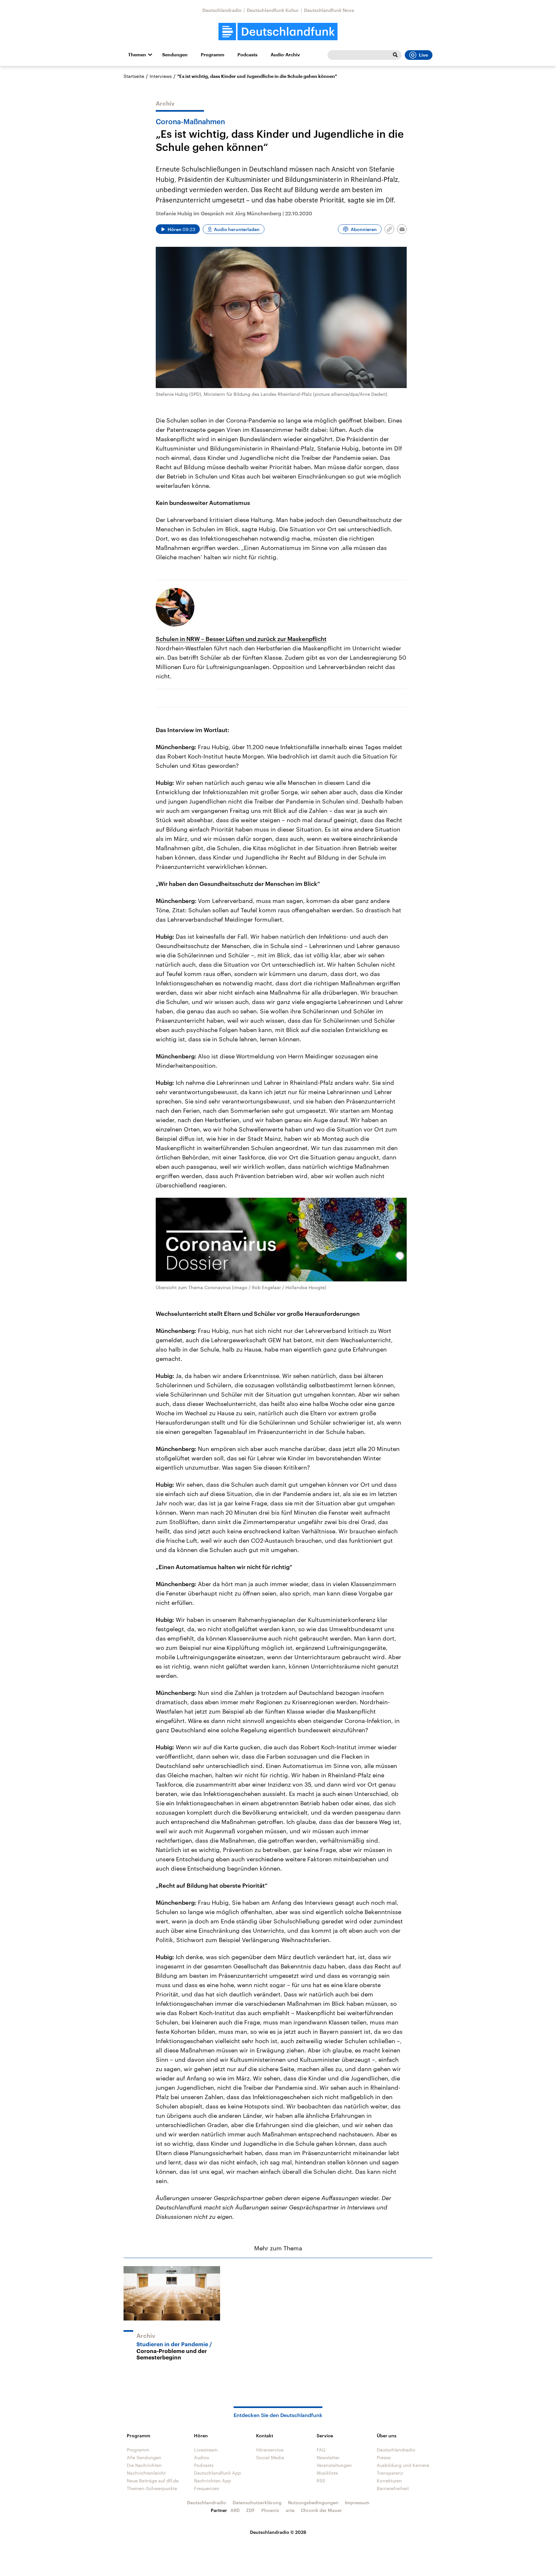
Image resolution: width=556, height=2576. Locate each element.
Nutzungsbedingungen (313, 2502)
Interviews (161, 76)
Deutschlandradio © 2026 (278, 2532)
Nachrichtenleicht (146, 2473)
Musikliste (327, 2473)
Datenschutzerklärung (257, 2502)
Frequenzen (207, 2488)
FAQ (321, 2450)
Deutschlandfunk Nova (329, 10)
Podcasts (247, 55)
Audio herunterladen (237, 229)
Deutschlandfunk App (218, 2473)
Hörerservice (270, 2450)
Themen (137, 55)
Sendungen (175, 55)
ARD (235, 2510)
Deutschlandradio (222, 10)
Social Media (270, 2457)
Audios (202, 2457)
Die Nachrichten (144, 2465)
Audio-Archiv (285, 55)
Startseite (134, 76)
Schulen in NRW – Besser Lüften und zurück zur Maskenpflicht (241, 639)
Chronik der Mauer (321, 2510)
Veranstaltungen (334, 2465)
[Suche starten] (395, 55)
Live (423, 55)
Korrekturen (389, 2481)
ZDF (250, 2510)
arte (290, 2510)
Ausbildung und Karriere (403, 2465)
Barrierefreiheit (393, 2488)
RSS (321, 2481)
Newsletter (328, 2457)
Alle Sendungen (144, 2457)
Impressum (357, 2502)
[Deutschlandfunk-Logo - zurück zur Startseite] (278, 32)
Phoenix (270, 2510)
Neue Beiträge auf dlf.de (153, 2481)
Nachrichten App (213, 2481)
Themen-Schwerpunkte (152, 2488)
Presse (384, 2457)
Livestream (206, 2450)
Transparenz (390, 2473)
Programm (213, 55)
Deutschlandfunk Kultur (273, 10)
